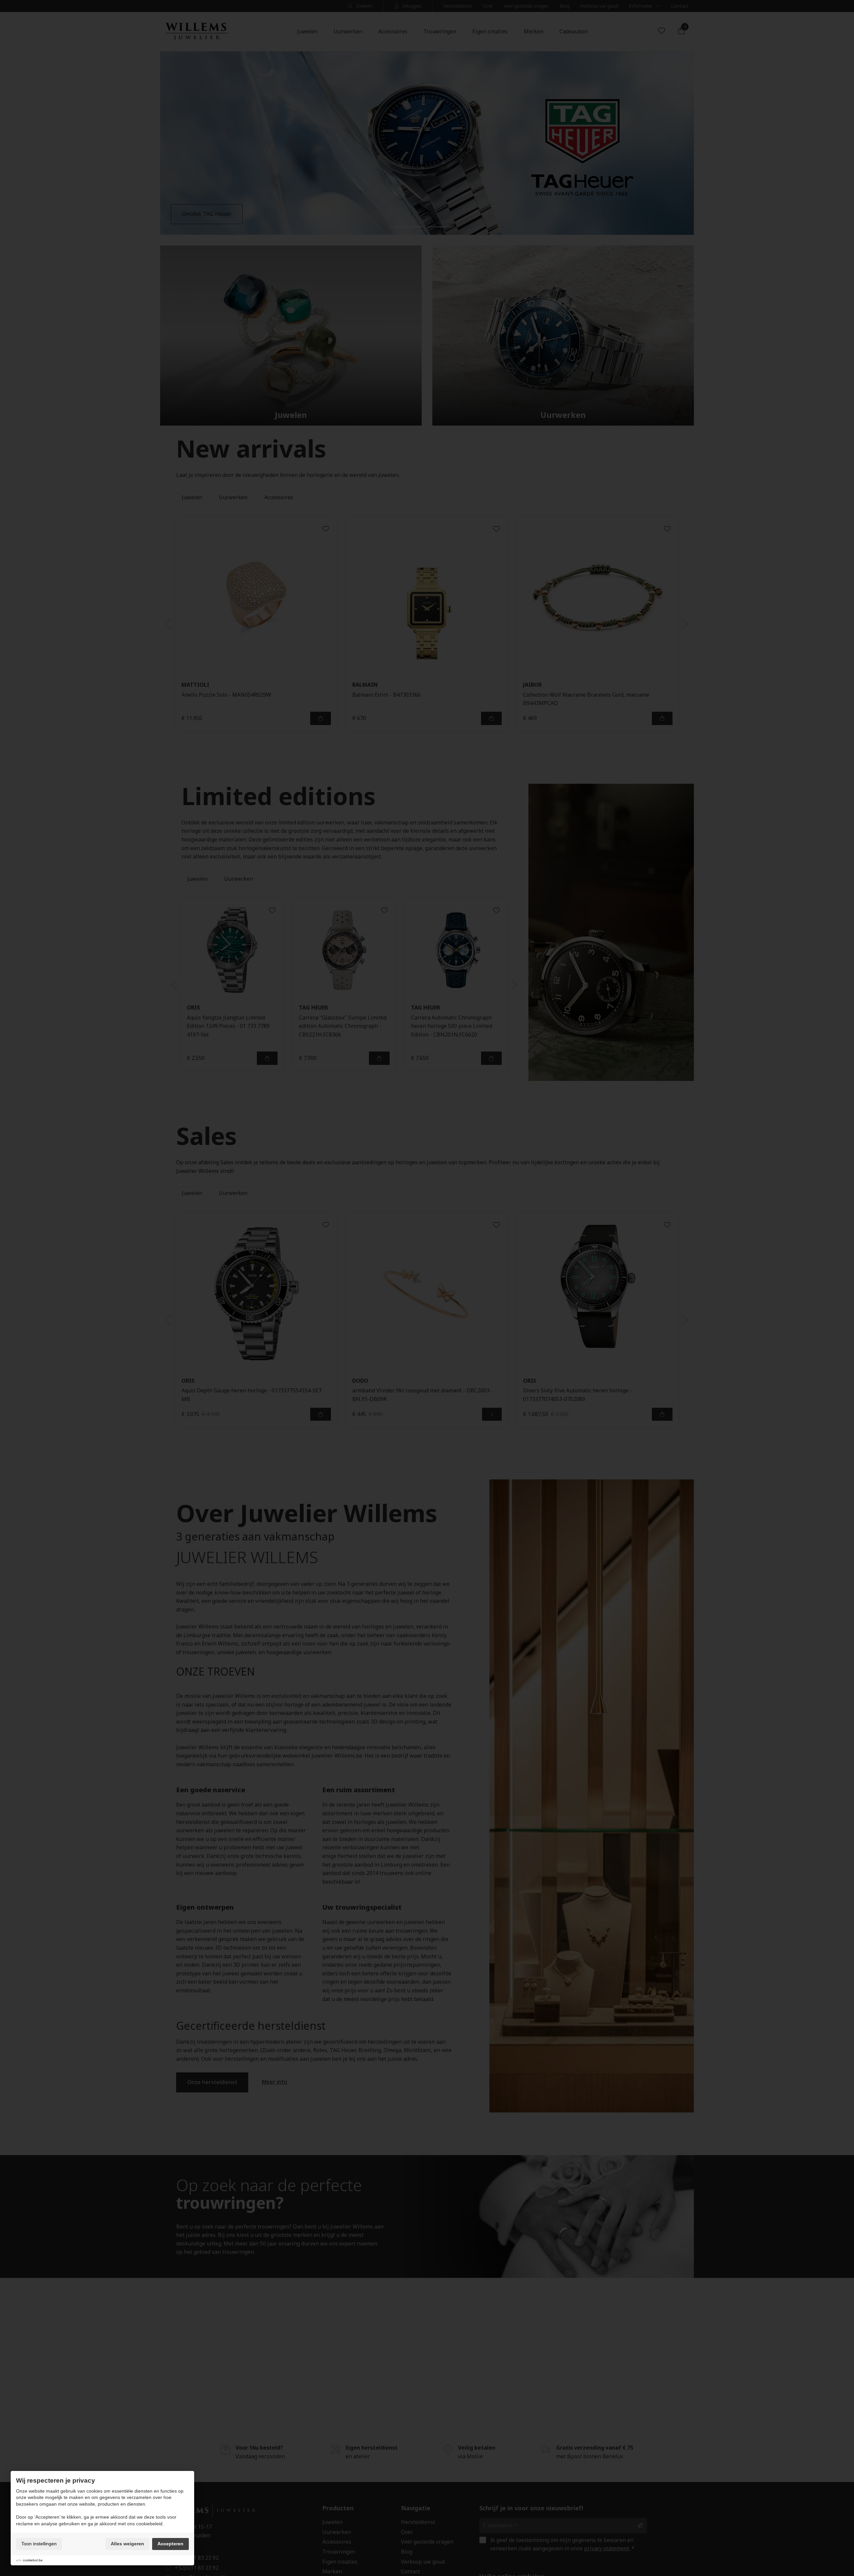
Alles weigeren (127, 2544)
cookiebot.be (33, 2560)
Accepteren (170, 2544)
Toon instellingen (39, 2544)
